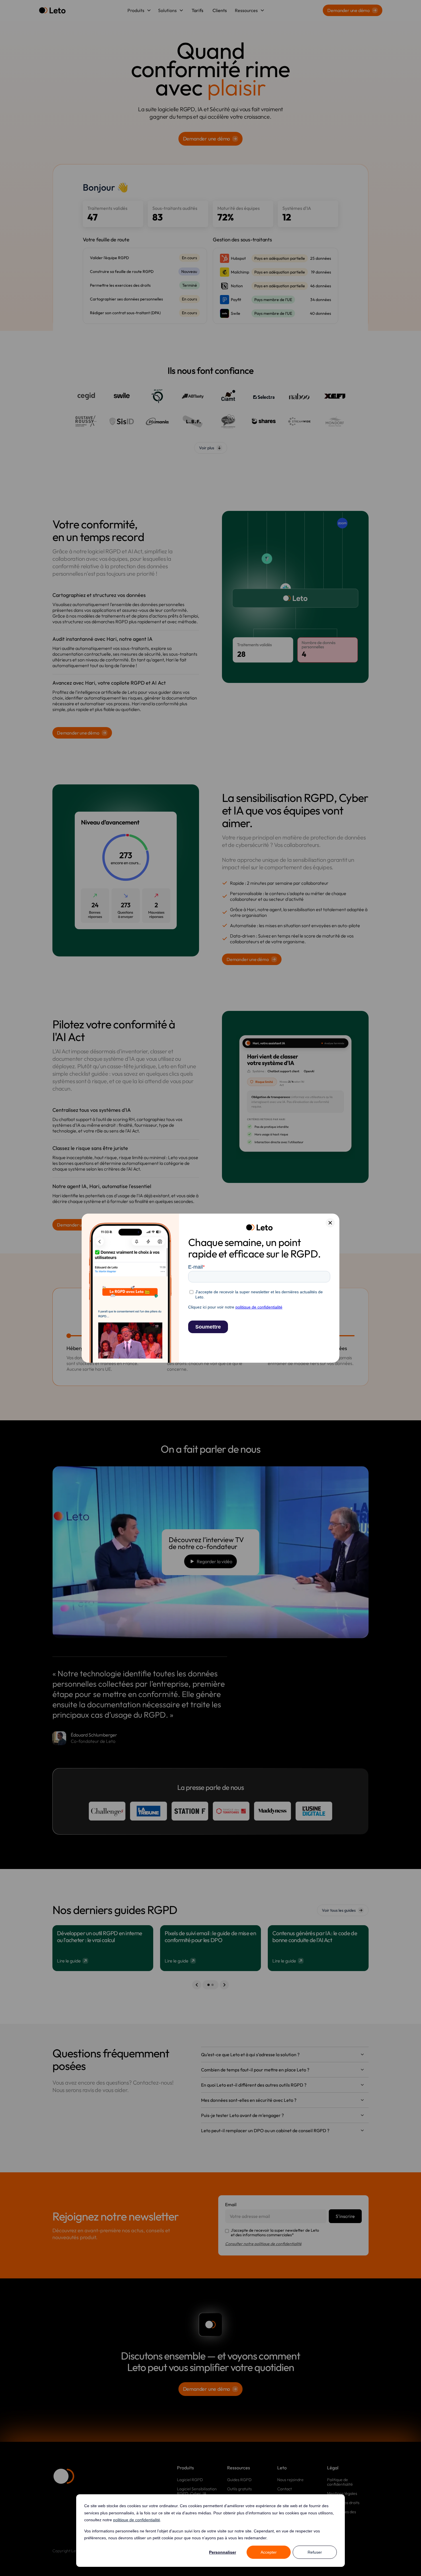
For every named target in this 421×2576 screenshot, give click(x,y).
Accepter (269, 2552)
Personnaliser (223, 2552)
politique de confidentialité (137, 2520)
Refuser (315, 2552)
